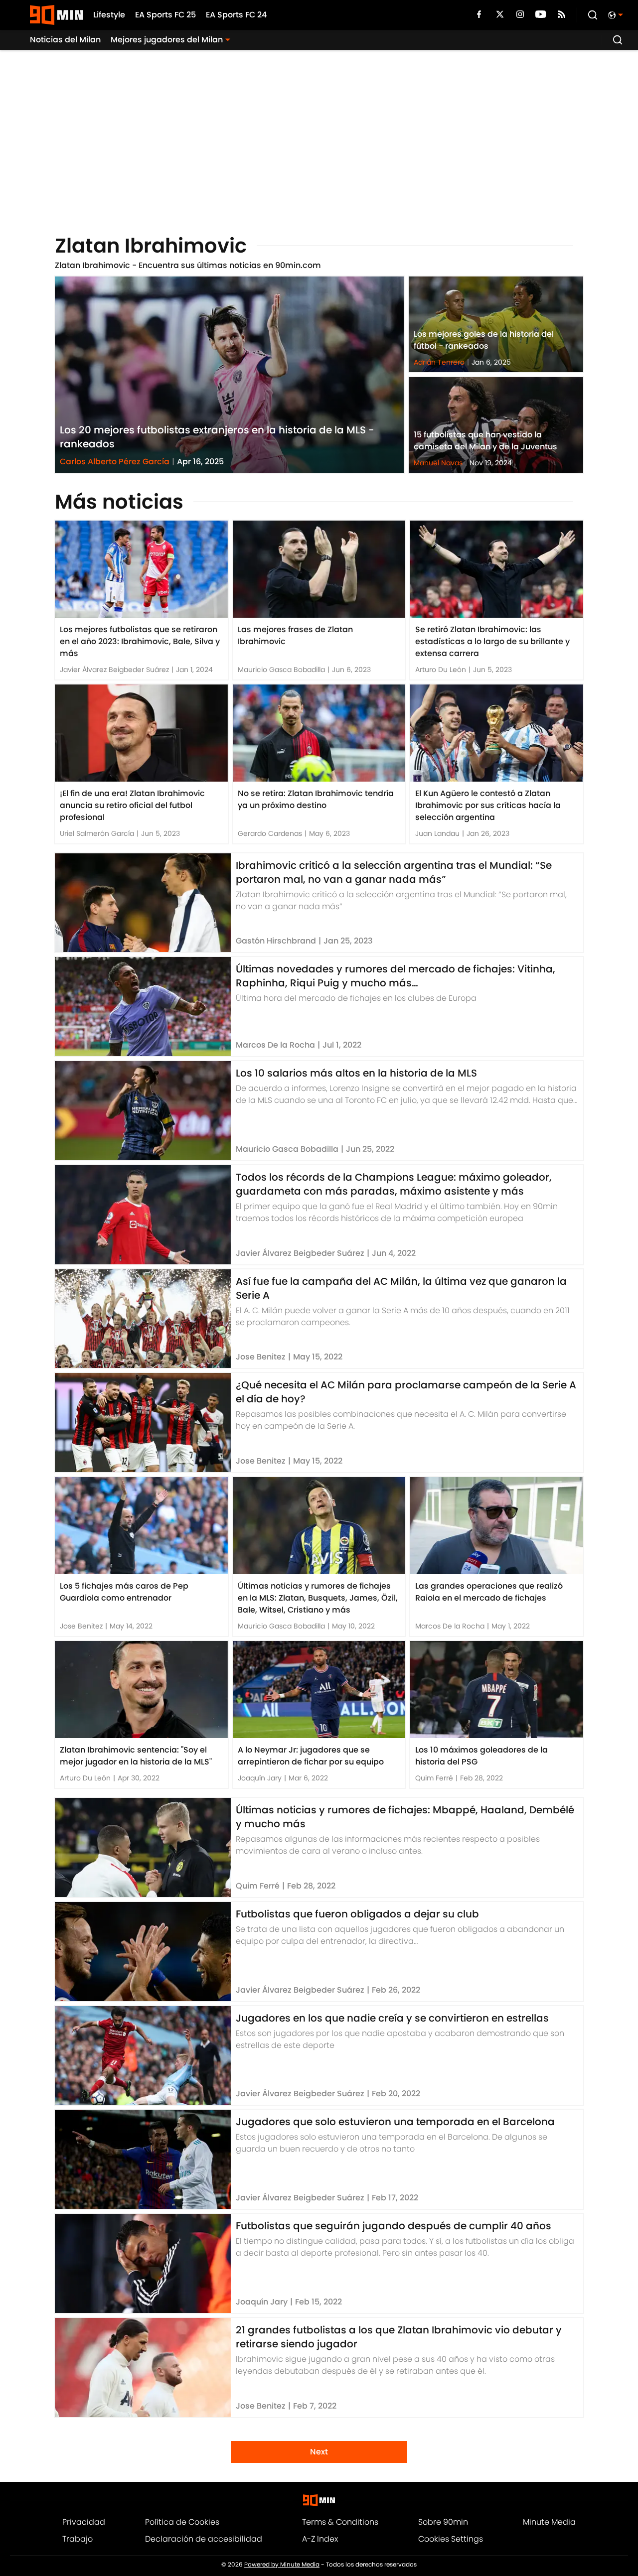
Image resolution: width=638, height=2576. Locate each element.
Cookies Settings (451, 2539)
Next (319, 2452)
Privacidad (84, 2522)
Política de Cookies (182, 2522)
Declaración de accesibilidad (204, 2539)
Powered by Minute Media (282, 2565)
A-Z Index (320, 2539)
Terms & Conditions (340, 2522)
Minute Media (549, 2522)
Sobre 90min (443, 2522)
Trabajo (78, 2539)
